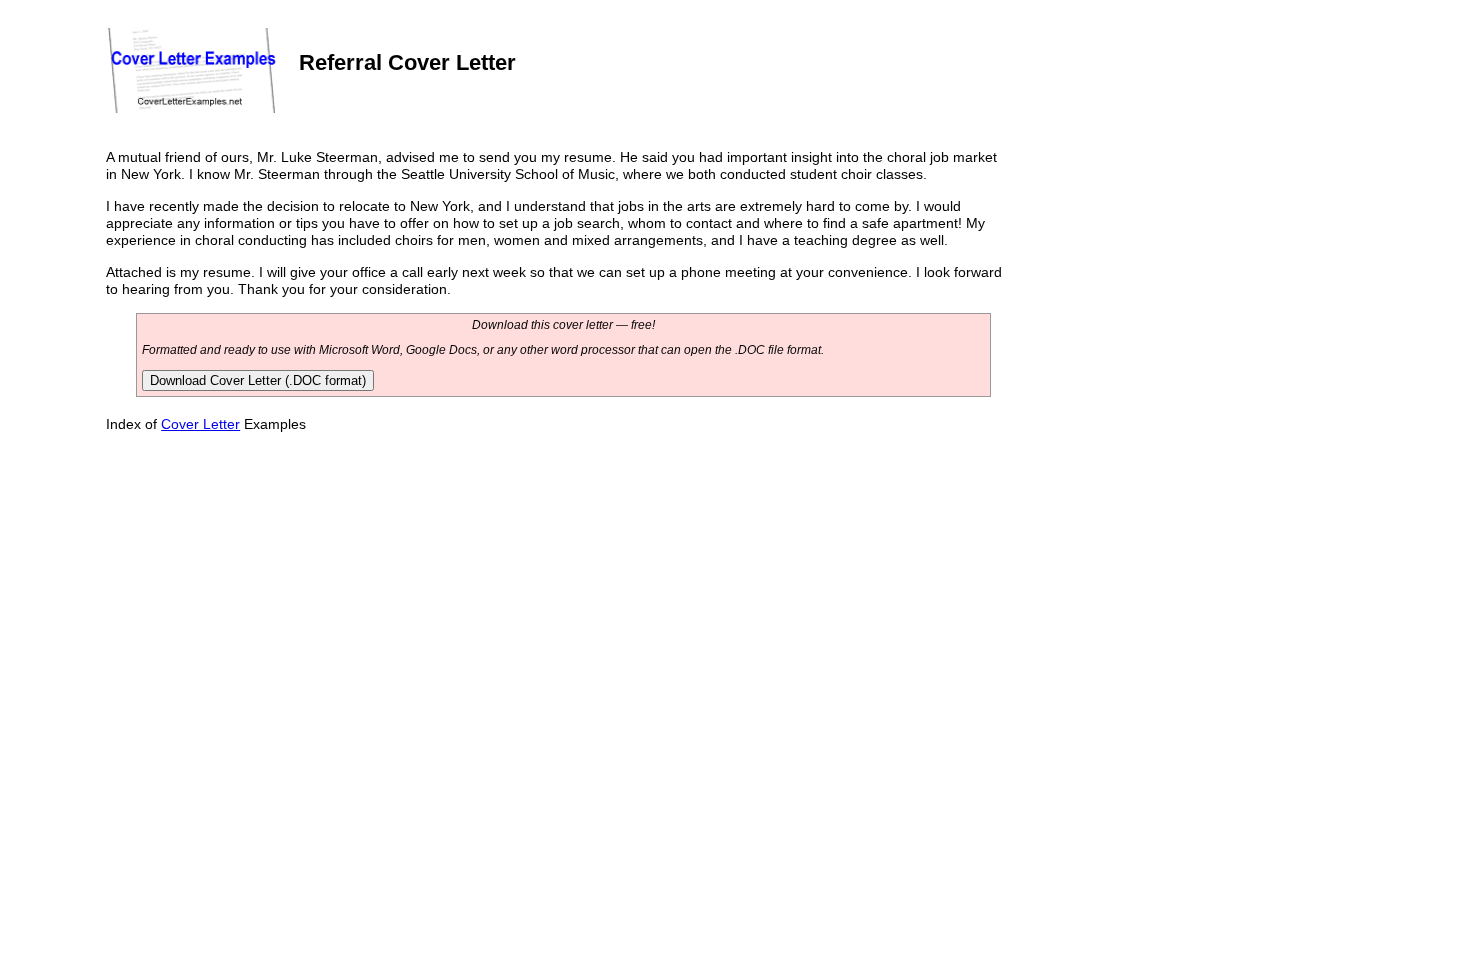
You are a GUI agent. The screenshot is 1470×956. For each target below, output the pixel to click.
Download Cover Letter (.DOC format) (258, 380)
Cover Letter (200, 424)
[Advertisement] (1159, 282)
